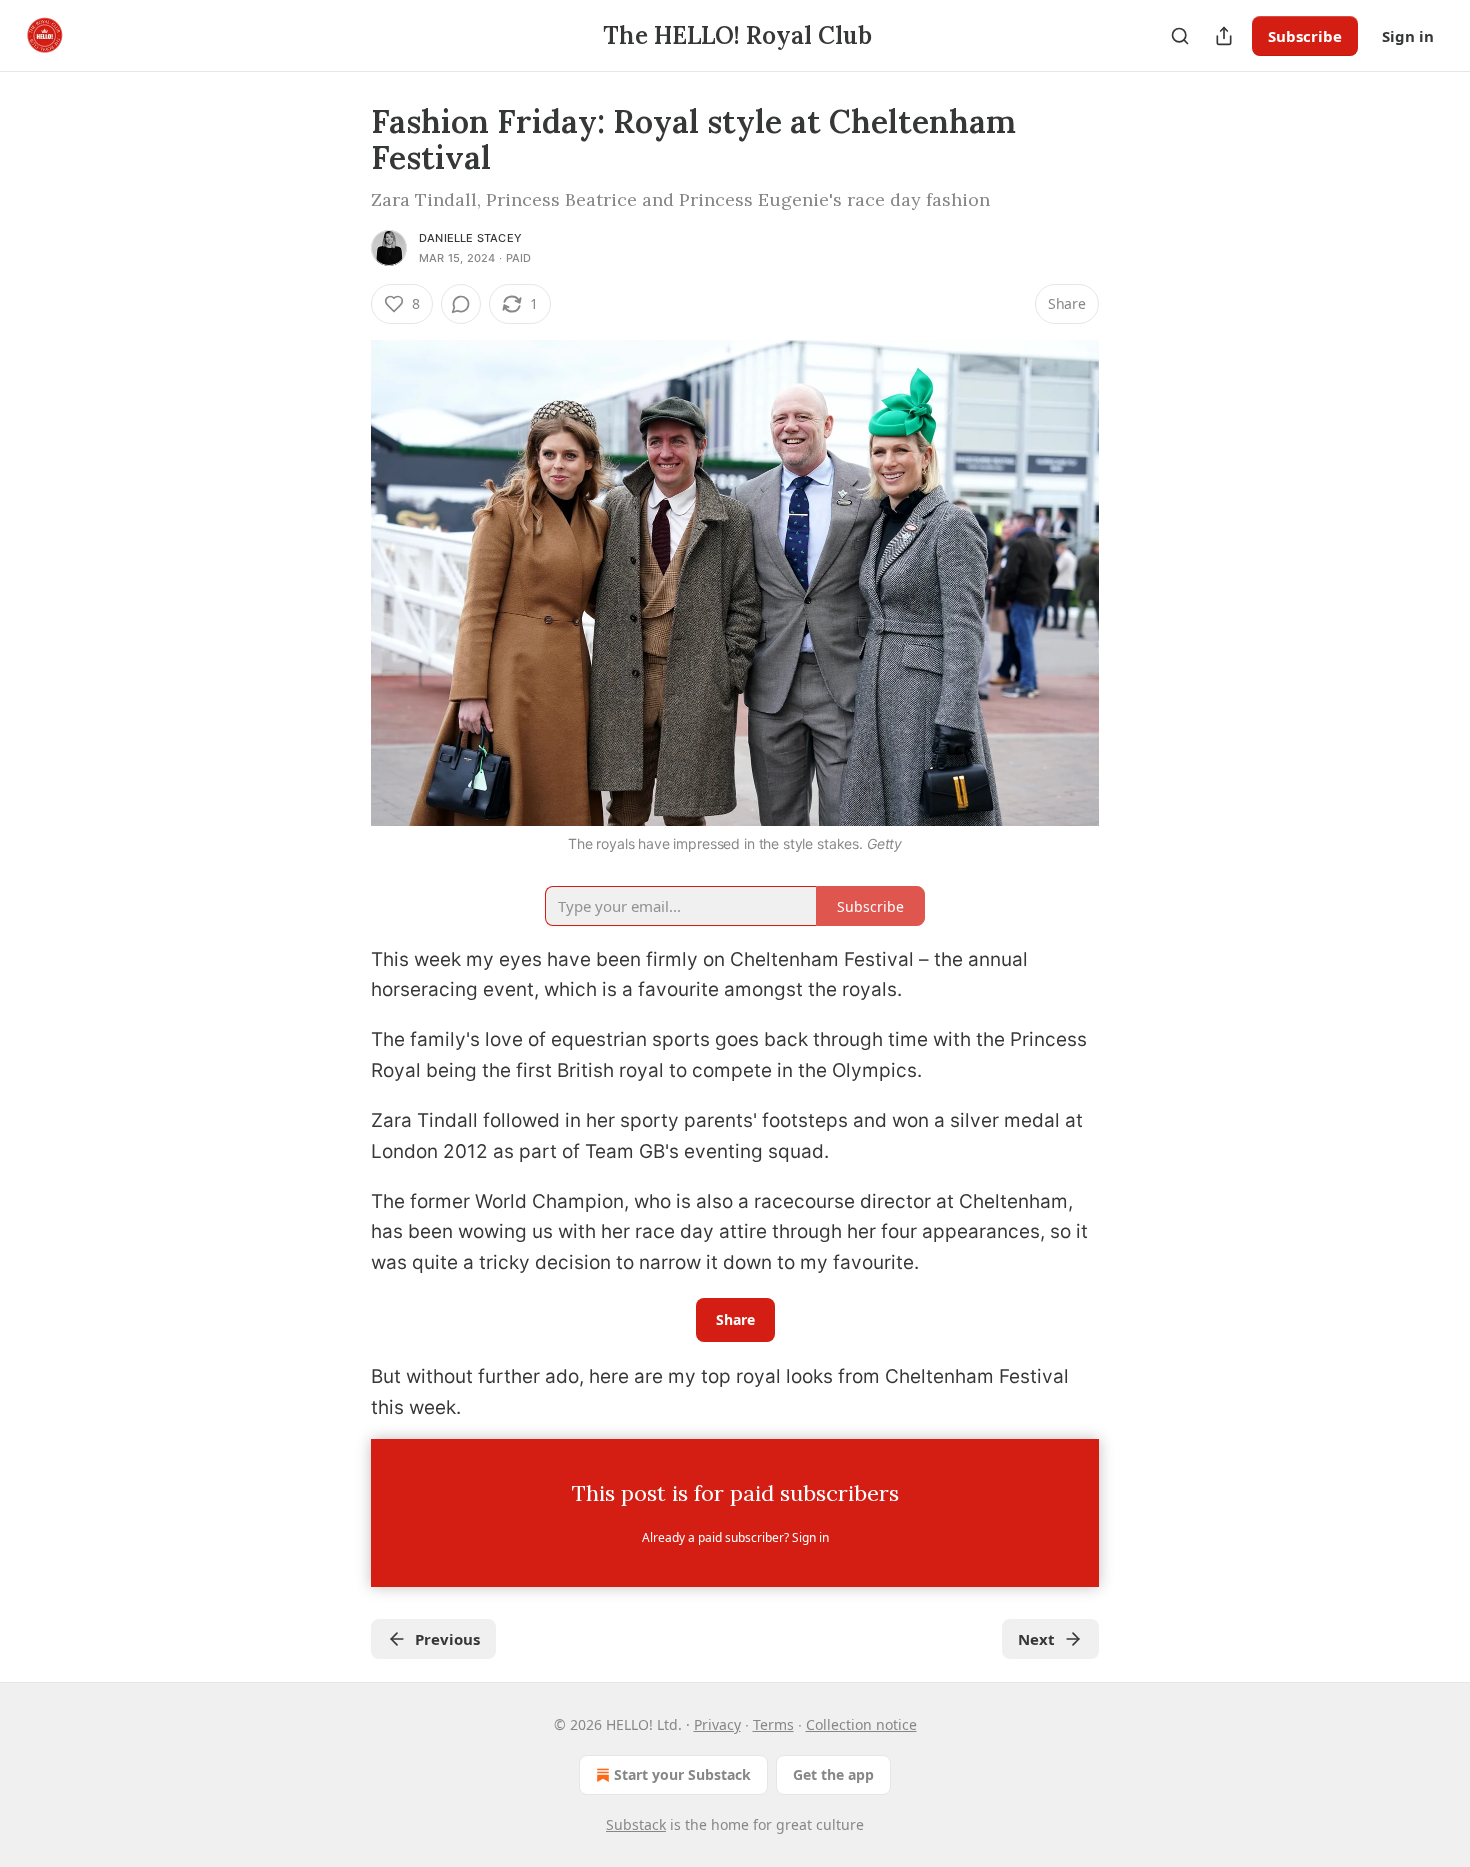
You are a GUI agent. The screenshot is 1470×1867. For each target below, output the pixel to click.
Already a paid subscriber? (735, 1537)
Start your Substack (682, 1774)
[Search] (1180, 36)
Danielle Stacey (470, 238)
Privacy (717, 1724)
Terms (773, 1724)
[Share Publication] (1224, 36)
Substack (636, 1824)
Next (1036, 1639)
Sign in (1408, 36)
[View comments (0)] (461, 304)
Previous (447, 1639)
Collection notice (861, 1724)
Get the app (833, 1774)
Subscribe (1305, 36)
